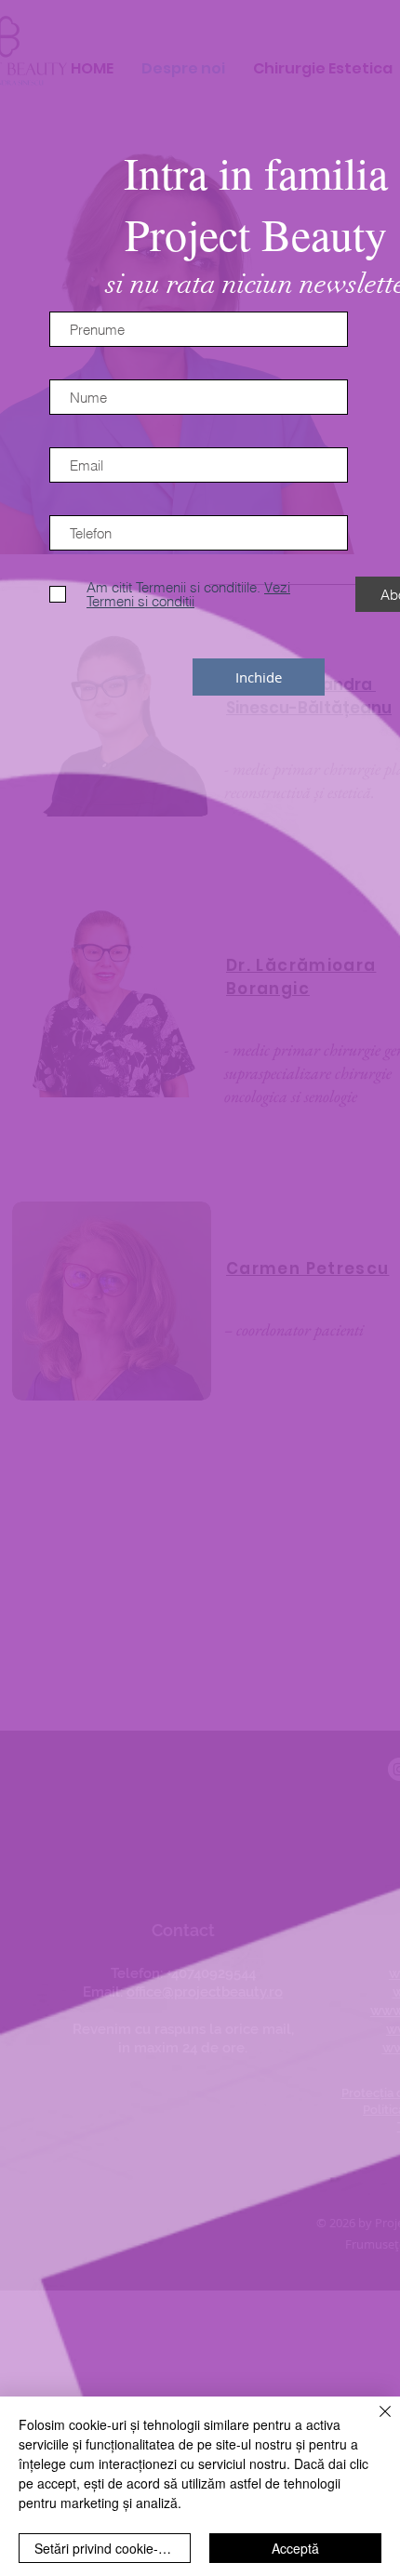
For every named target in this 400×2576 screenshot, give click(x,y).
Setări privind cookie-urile (109, 2548)
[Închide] (374, 2423)
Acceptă (295, 2548)
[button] (259, 677)
